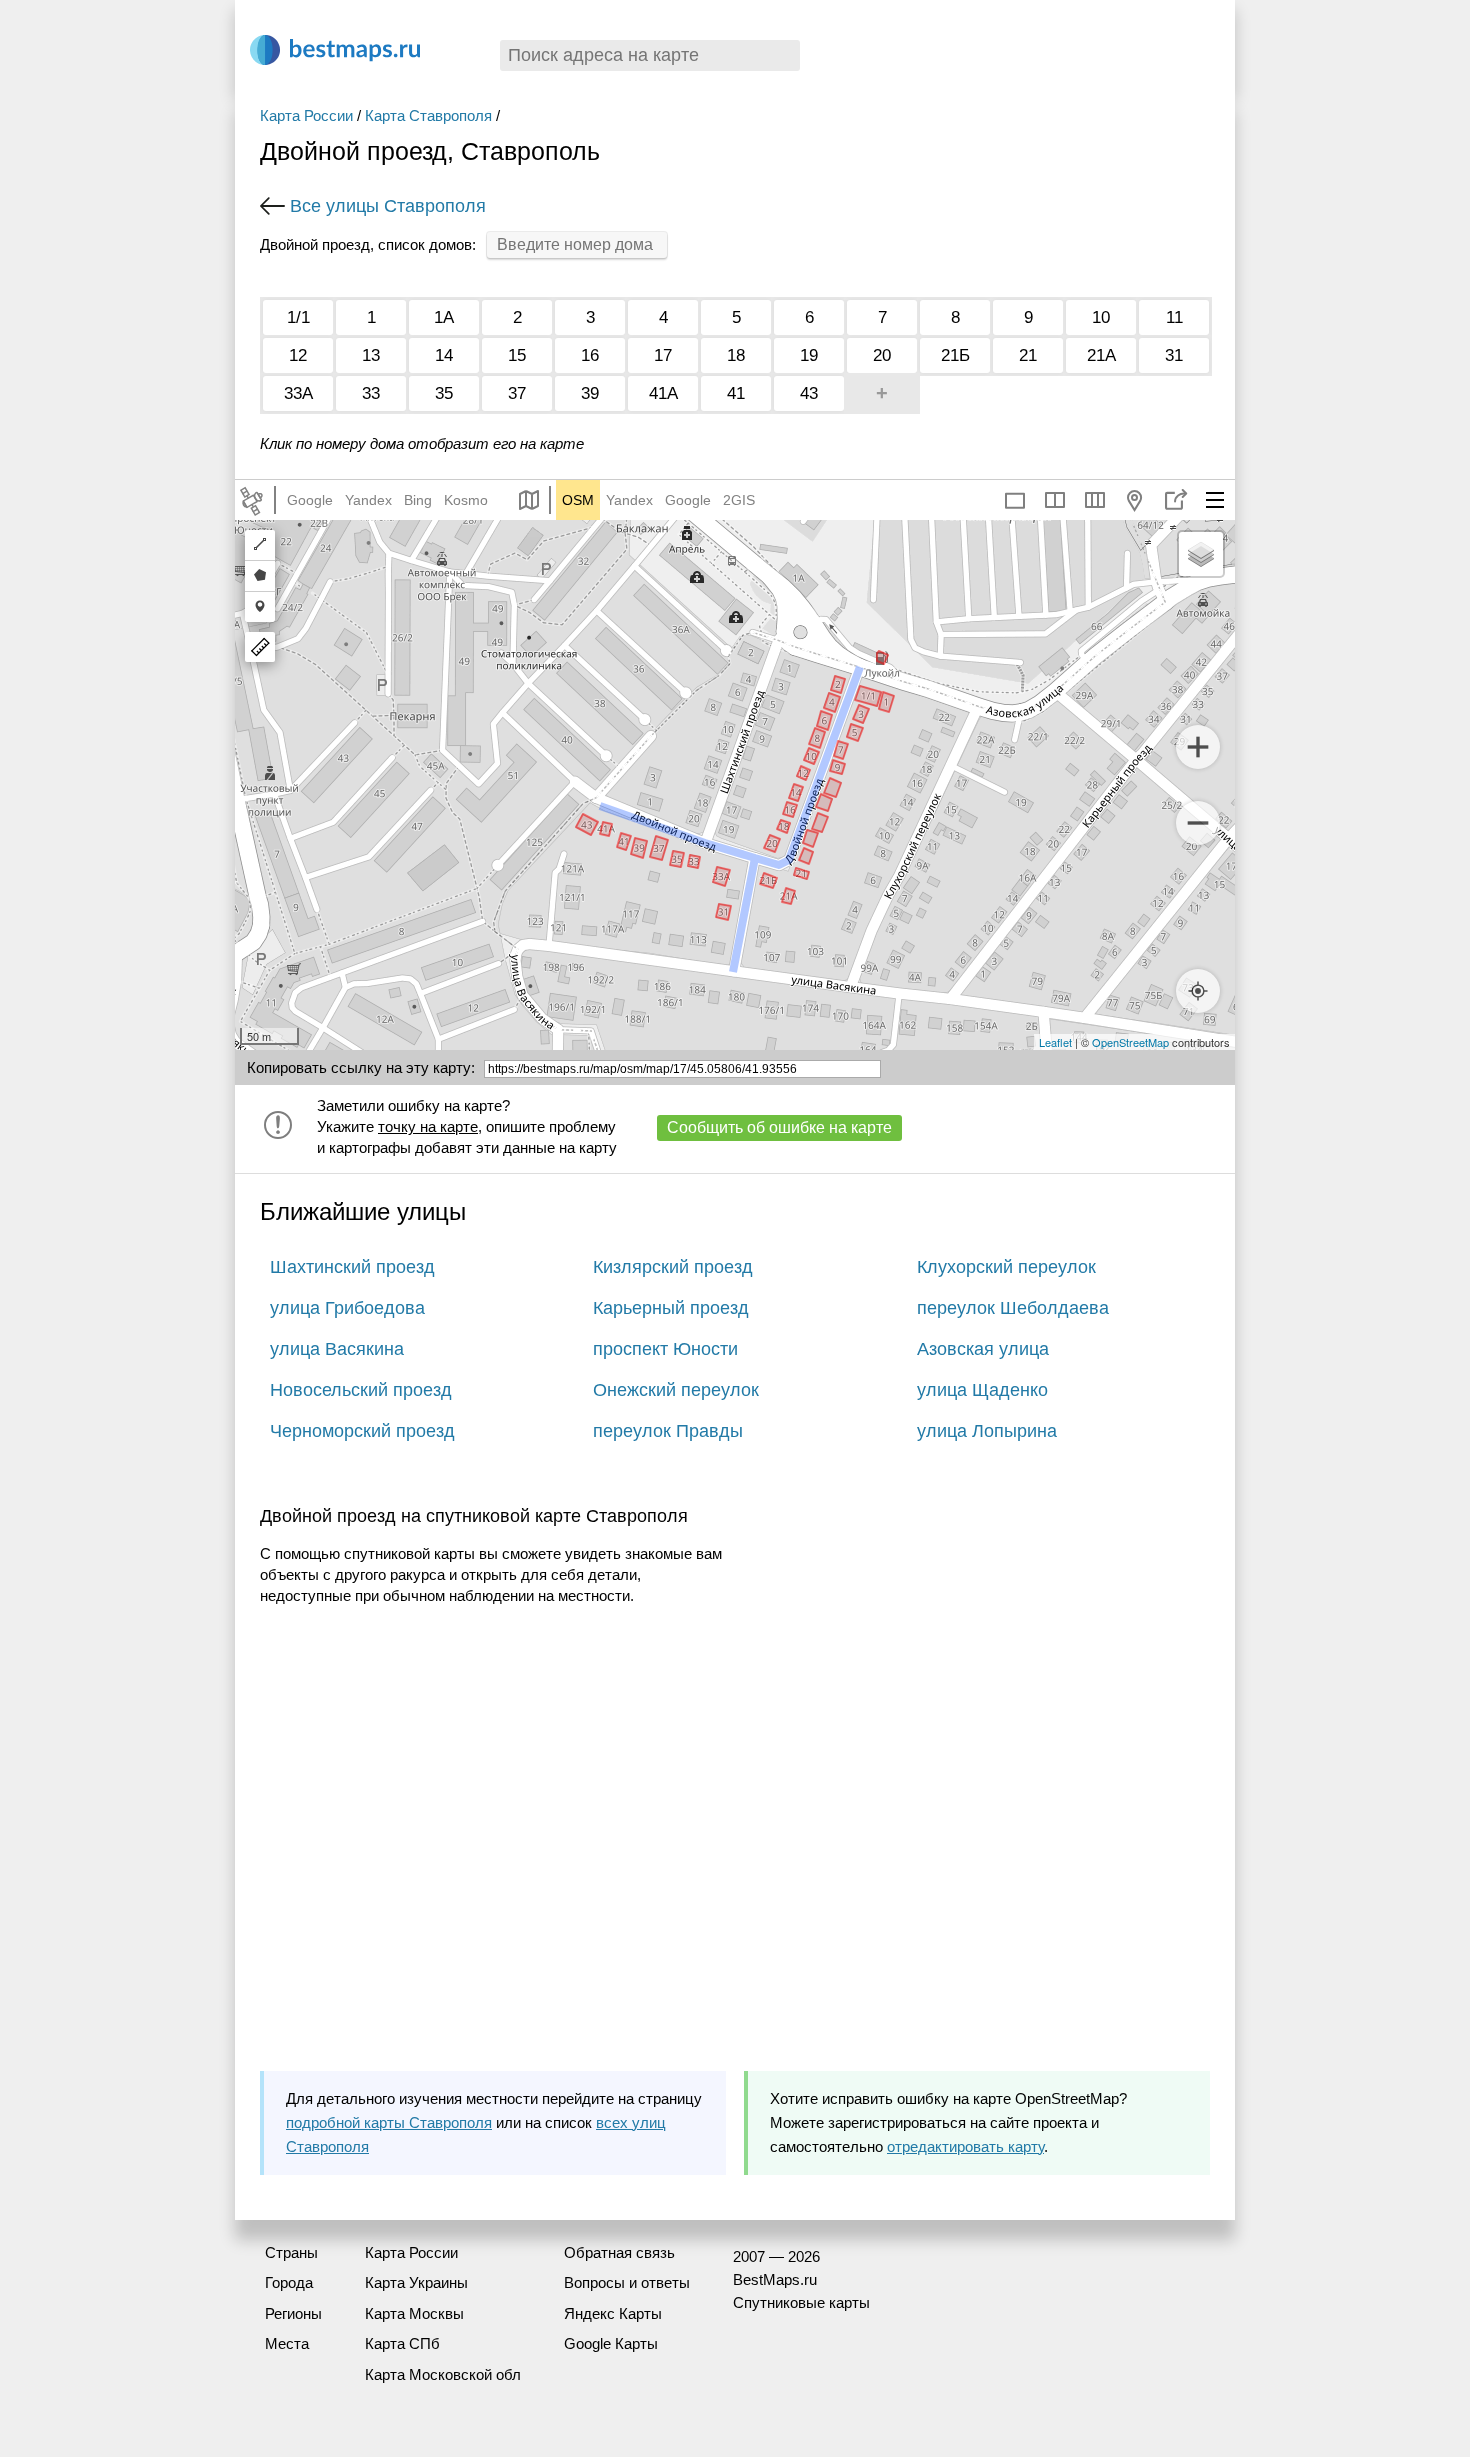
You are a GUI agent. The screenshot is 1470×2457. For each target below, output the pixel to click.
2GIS (739, 500)
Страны (291, 2252)
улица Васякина (337, 1349)
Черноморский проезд (362, 1431)
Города (289, 2282)
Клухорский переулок (1006, 1267)
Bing (418, 500)
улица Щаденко (982, 1390)
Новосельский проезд (361, 1390)
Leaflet (1055, 1042)
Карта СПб (402, 2343)
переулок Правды (668, 1431)
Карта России (306, 115)
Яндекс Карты (613, 2313)
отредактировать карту (965, 2146)
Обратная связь (619, 2252)
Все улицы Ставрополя (388, 206)
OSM (578, 500)
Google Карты (611, 2343)
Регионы (293, 2313)
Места (287, 2343)
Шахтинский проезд (352, 1267)
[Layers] (1201, 554)
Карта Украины (416, 2282)
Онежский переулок (676, 1390)
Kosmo (466, 500)
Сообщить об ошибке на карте (779, 1127)
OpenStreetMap (1130, 1042)
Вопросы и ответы (627, 2282)
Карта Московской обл (443, 2374)
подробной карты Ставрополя (389, 2122)
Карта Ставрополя (428, 115)
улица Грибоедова (347, 1308)
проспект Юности (665, 1349)
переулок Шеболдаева (1013, 1308)
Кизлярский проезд (673, 1267)
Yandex (368, 500)
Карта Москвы (414, 2313)
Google (310, 500)
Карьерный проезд (671, 1308)
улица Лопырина (987, 1431)
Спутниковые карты (801, 2302)
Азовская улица (983, 1349)
